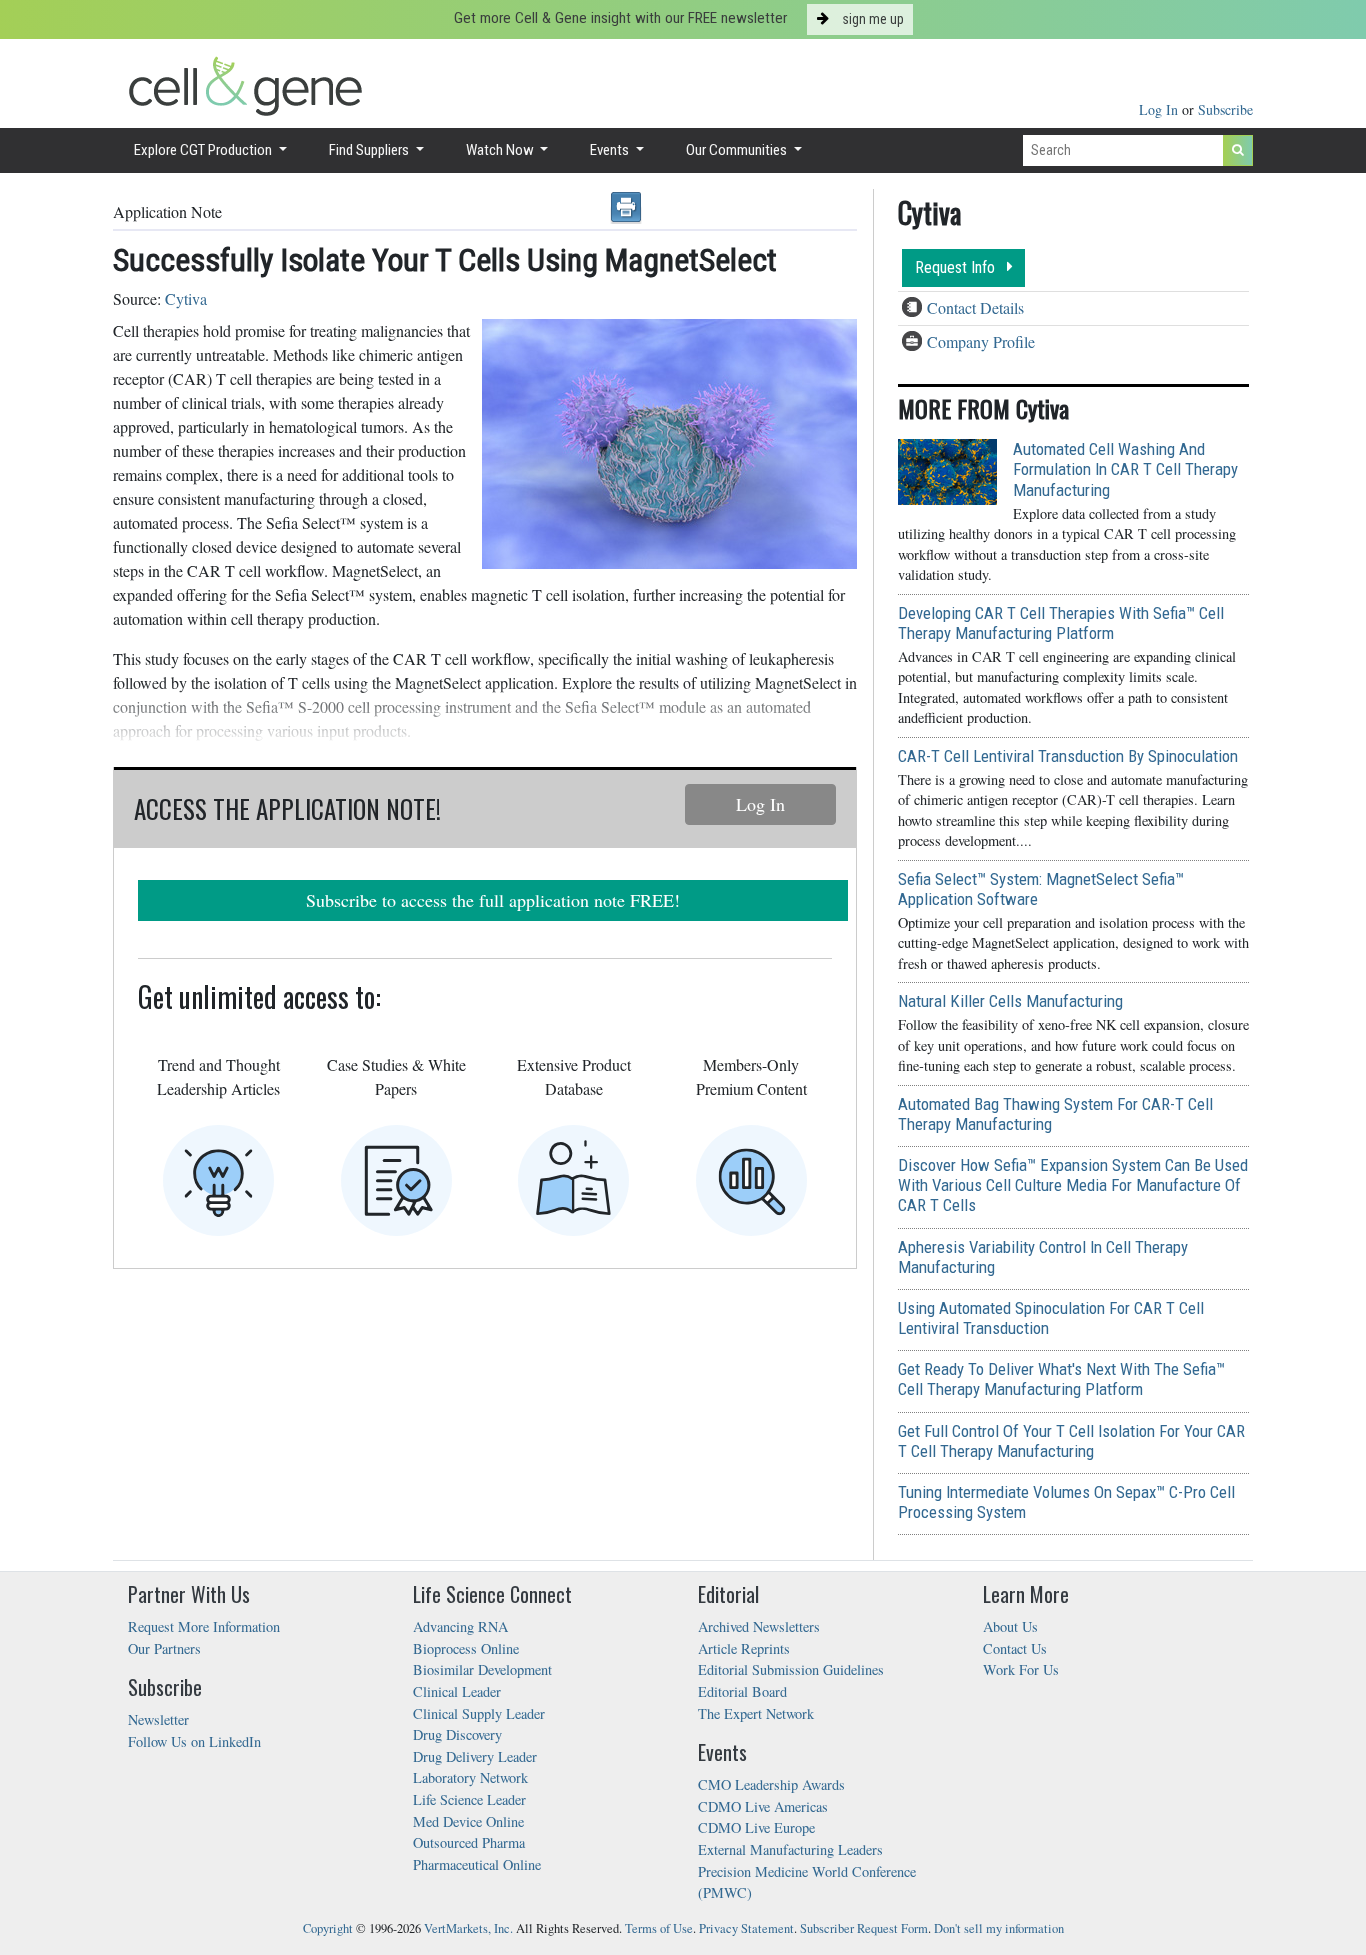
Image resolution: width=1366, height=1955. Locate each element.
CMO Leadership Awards (771, 1784)
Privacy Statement (746, 1928)
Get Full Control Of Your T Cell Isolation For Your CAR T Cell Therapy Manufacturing (1071, 1441)
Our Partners (164, 1648)
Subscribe (1225, 109)
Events (611, 150)
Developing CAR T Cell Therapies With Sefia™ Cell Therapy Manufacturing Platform (1061, 623)
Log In (1160, 109)
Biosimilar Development (482, 1669)
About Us (1010, 1626)
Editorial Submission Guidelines (791, 1669)
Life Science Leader (469, 1799)
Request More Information (204, 1626)
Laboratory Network (470, 1777)
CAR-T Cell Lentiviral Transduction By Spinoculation (1068, 756)
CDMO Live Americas (763, 1806)
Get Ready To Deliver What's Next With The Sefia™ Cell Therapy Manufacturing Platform (1061, 1379)
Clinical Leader (457, 1691)
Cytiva (186, 298)
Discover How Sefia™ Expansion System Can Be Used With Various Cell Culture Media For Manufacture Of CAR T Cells (1073, 1185)
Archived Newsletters (759, 1626)
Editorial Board (742, 1691)
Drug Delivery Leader (475, 1756)
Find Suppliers (370, 150)
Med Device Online (468, 1821)
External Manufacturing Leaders (790, 1849)
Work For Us (1021, 1669)
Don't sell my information (999, 1928)
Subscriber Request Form (864, 1928)
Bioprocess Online (466, 1648)
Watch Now (501, 150)
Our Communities (738, 150)
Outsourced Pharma (469, 1842)
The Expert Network (756, 1713)
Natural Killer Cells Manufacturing (1010, 1001)
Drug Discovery (457, 1734)
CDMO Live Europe (756, 1827)
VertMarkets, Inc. (468, 1928)
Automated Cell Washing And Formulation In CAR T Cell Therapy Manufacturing (1125, 469)
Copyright (328, 1928)
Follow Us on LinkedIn (194, 1741)
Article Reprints (744, 1648)
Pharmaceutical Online (477, 1864)
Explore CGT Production (204, 150)
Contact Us (1015, 1648)
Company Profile (981, 341)
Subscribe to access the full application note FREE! (493, 900)
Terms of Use (659, 1928)
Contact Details (975, 307)
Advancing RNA (460, 1626)
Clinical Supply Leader (479, 1713)
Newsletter (158, 1719)
